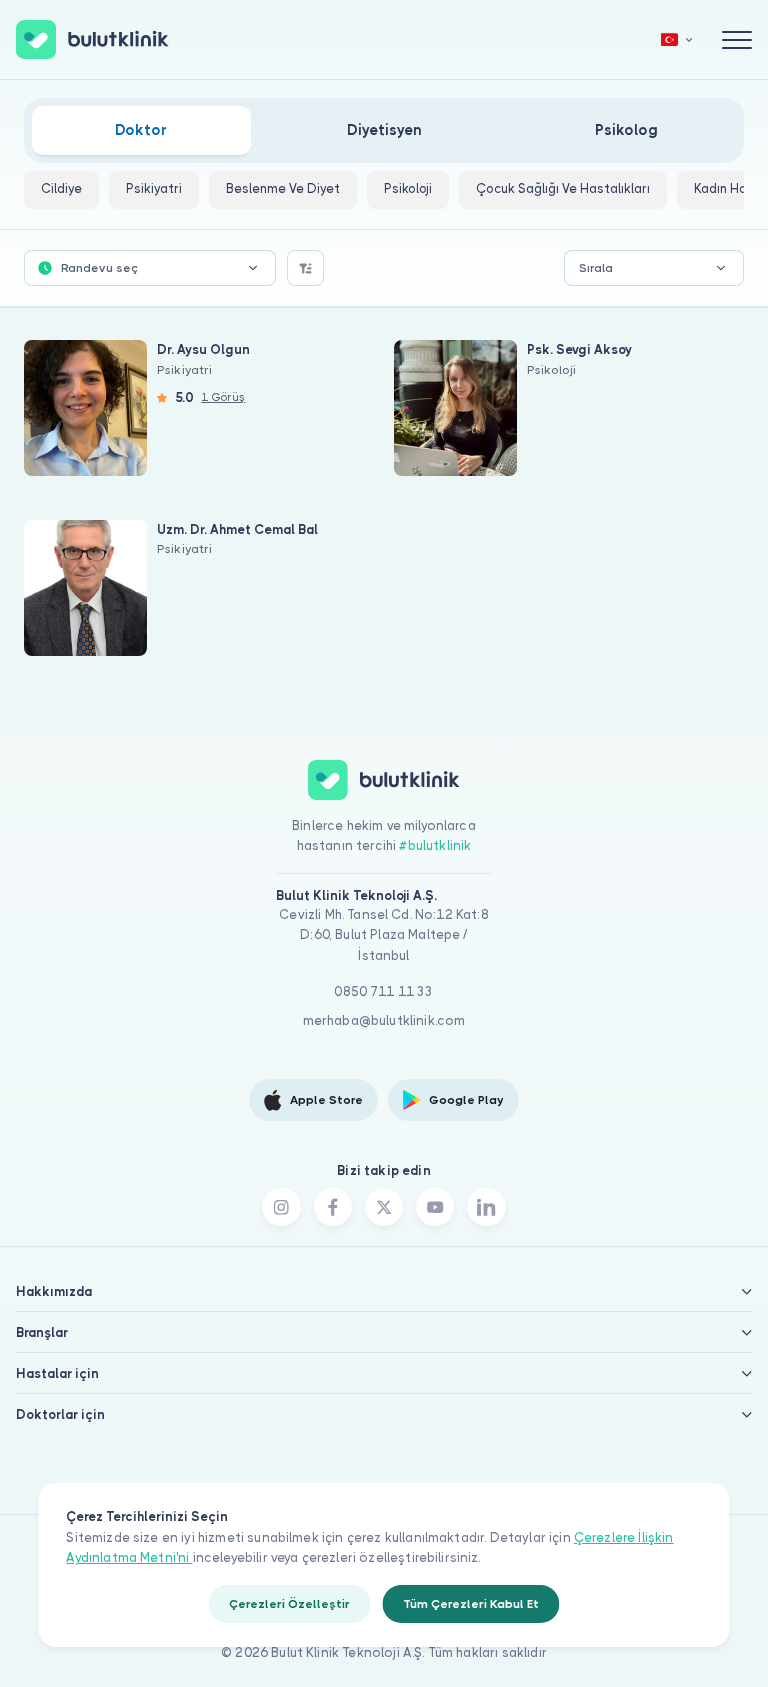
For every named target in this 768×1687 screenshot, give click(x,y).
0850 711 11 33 (383, 991)
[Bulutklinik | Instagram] (281, 1207)
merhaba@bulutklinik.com (384, 1020)
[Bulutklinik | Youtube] (435, 1207)
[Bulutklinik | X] (384, 1207)
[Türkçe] (677, 39)
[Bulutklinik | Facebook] (333, 1207)
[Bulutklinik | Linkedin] (486, 1207)
